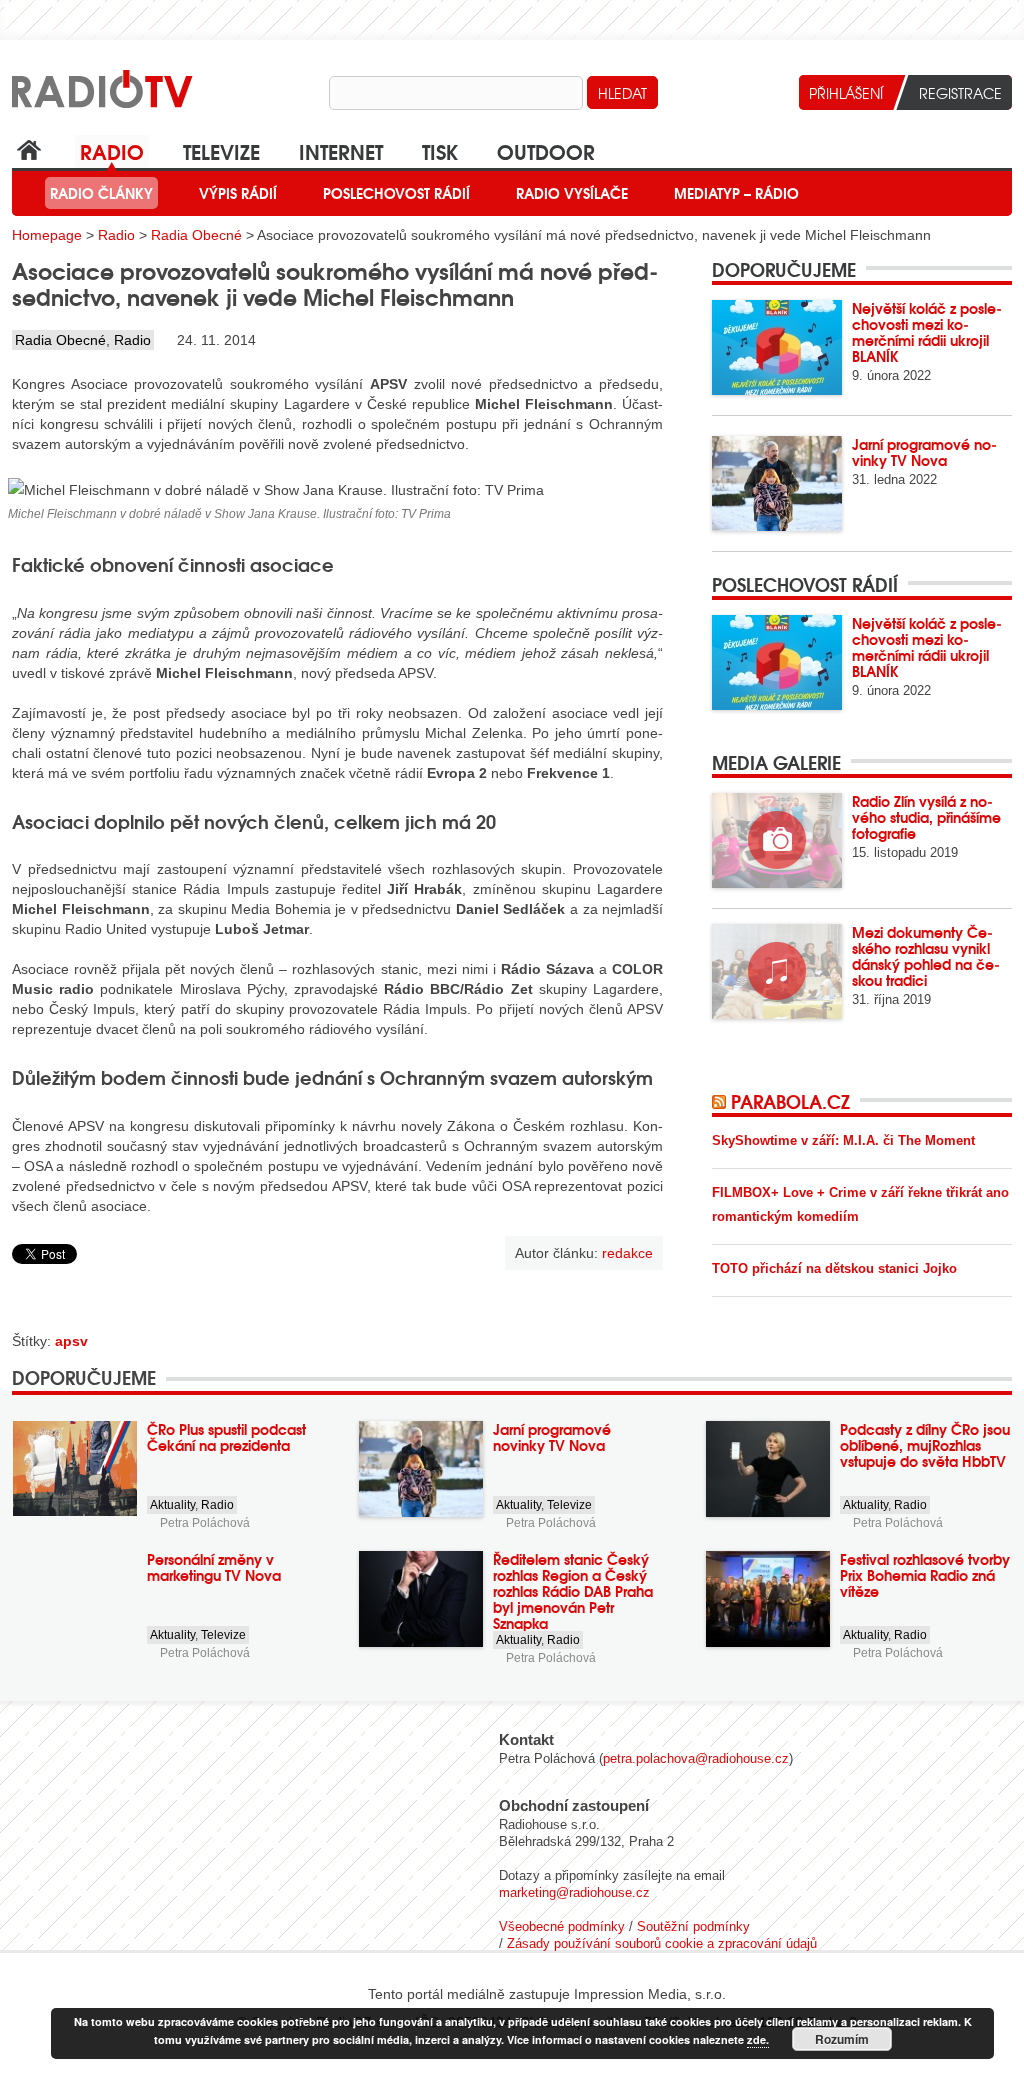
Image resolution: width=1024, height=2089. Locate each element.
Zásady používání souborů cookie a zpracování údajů (662, 1943)
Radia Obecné (196, 235)
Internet (341, 150)
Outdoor (546, 150)
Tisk (440, 150)
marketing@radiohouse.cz (574, 1892)
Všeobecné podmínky (562, 1926)
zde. (758, 2039)
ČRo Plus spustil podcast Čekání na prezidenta (226, 1437)
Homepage (47, 235)
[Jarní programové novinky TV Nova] (777, 483)
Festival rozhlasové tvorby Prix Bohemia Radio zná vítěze (925, 1575)
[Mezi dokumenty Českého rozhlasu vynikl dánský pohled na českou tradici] (777, 971)
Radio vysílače (572, 193)
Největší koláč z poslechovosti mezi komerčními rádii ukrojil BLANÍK (927, 332)
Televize (221, 150)
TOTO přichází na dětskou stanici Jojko (834, 1268)
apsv (71, 1341)
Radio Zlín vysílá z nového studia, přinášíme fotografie (926, 817)
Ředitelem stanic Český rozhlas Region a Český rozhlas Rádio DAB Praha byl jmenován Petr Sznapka (573, 1591)
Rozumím (842, 2039)
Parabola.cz (790, 1101)
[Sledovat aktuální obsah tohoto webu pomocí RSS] (721, 1101)
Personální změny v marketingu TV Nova (214, 1567)
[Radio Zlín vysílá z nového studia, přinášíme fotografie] (777, 840)
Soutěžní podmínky (693, 1926)
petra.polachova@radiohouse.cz (696, 1758)
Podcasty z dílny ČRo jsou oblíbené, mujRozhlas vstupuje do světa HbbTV (925, 1445)
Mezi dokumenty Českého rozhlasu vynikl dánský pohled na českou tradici (926, 956)
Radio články (101, 193)
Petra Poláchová (205, 1523)
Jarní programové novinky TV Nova (924, 452)
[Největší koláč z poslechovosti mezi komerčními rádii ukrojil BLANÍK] (777, 347)
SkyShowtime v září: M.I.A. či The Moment (843, 1140)
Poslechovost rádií (396, 193)
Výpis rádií (238, 193)
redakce (627, 1253)
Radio (112, 150)
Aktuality (172, 1505)
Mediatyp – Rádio (736, 193)
